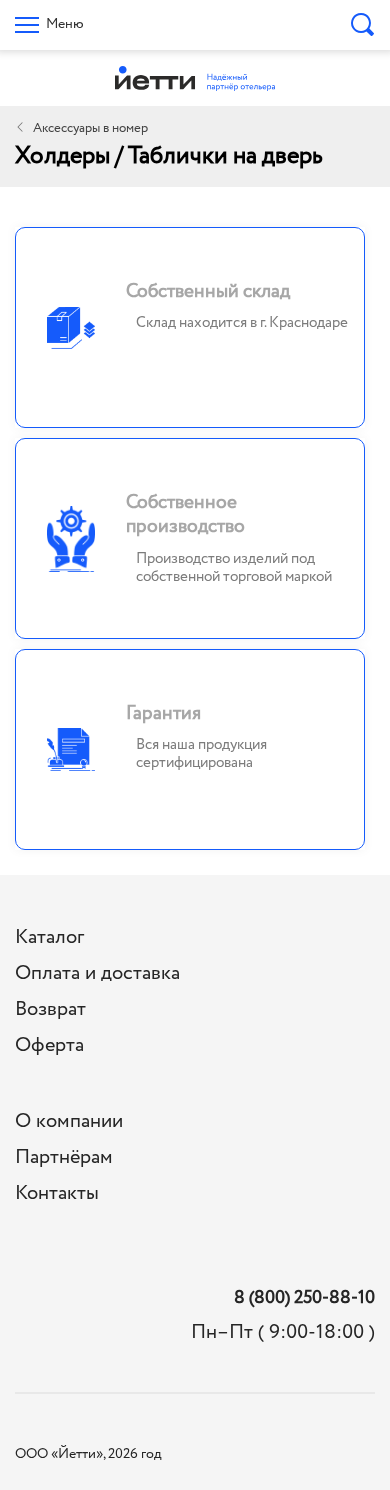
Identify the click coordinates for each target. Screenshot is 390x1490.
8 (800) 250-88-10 (304, 1298)
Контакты (57, 1193)
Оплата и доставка (97, 973)
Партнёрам (64, 1157)
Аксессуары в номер (90, 128)
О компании (69, 1121)
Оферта (49, 1045)
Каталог (49, 937)
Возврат (50, 1009)
